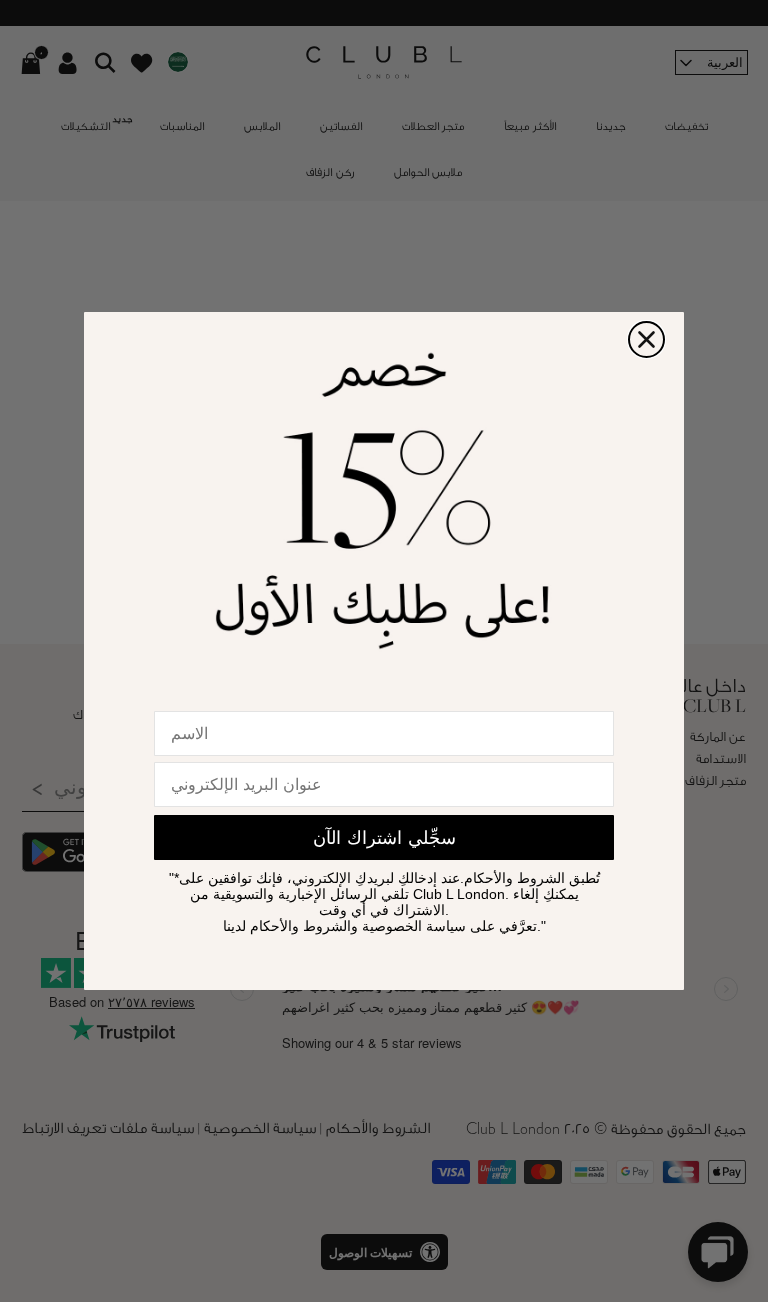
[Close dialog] (646, 339)
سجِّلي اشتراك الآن (384, 838)
